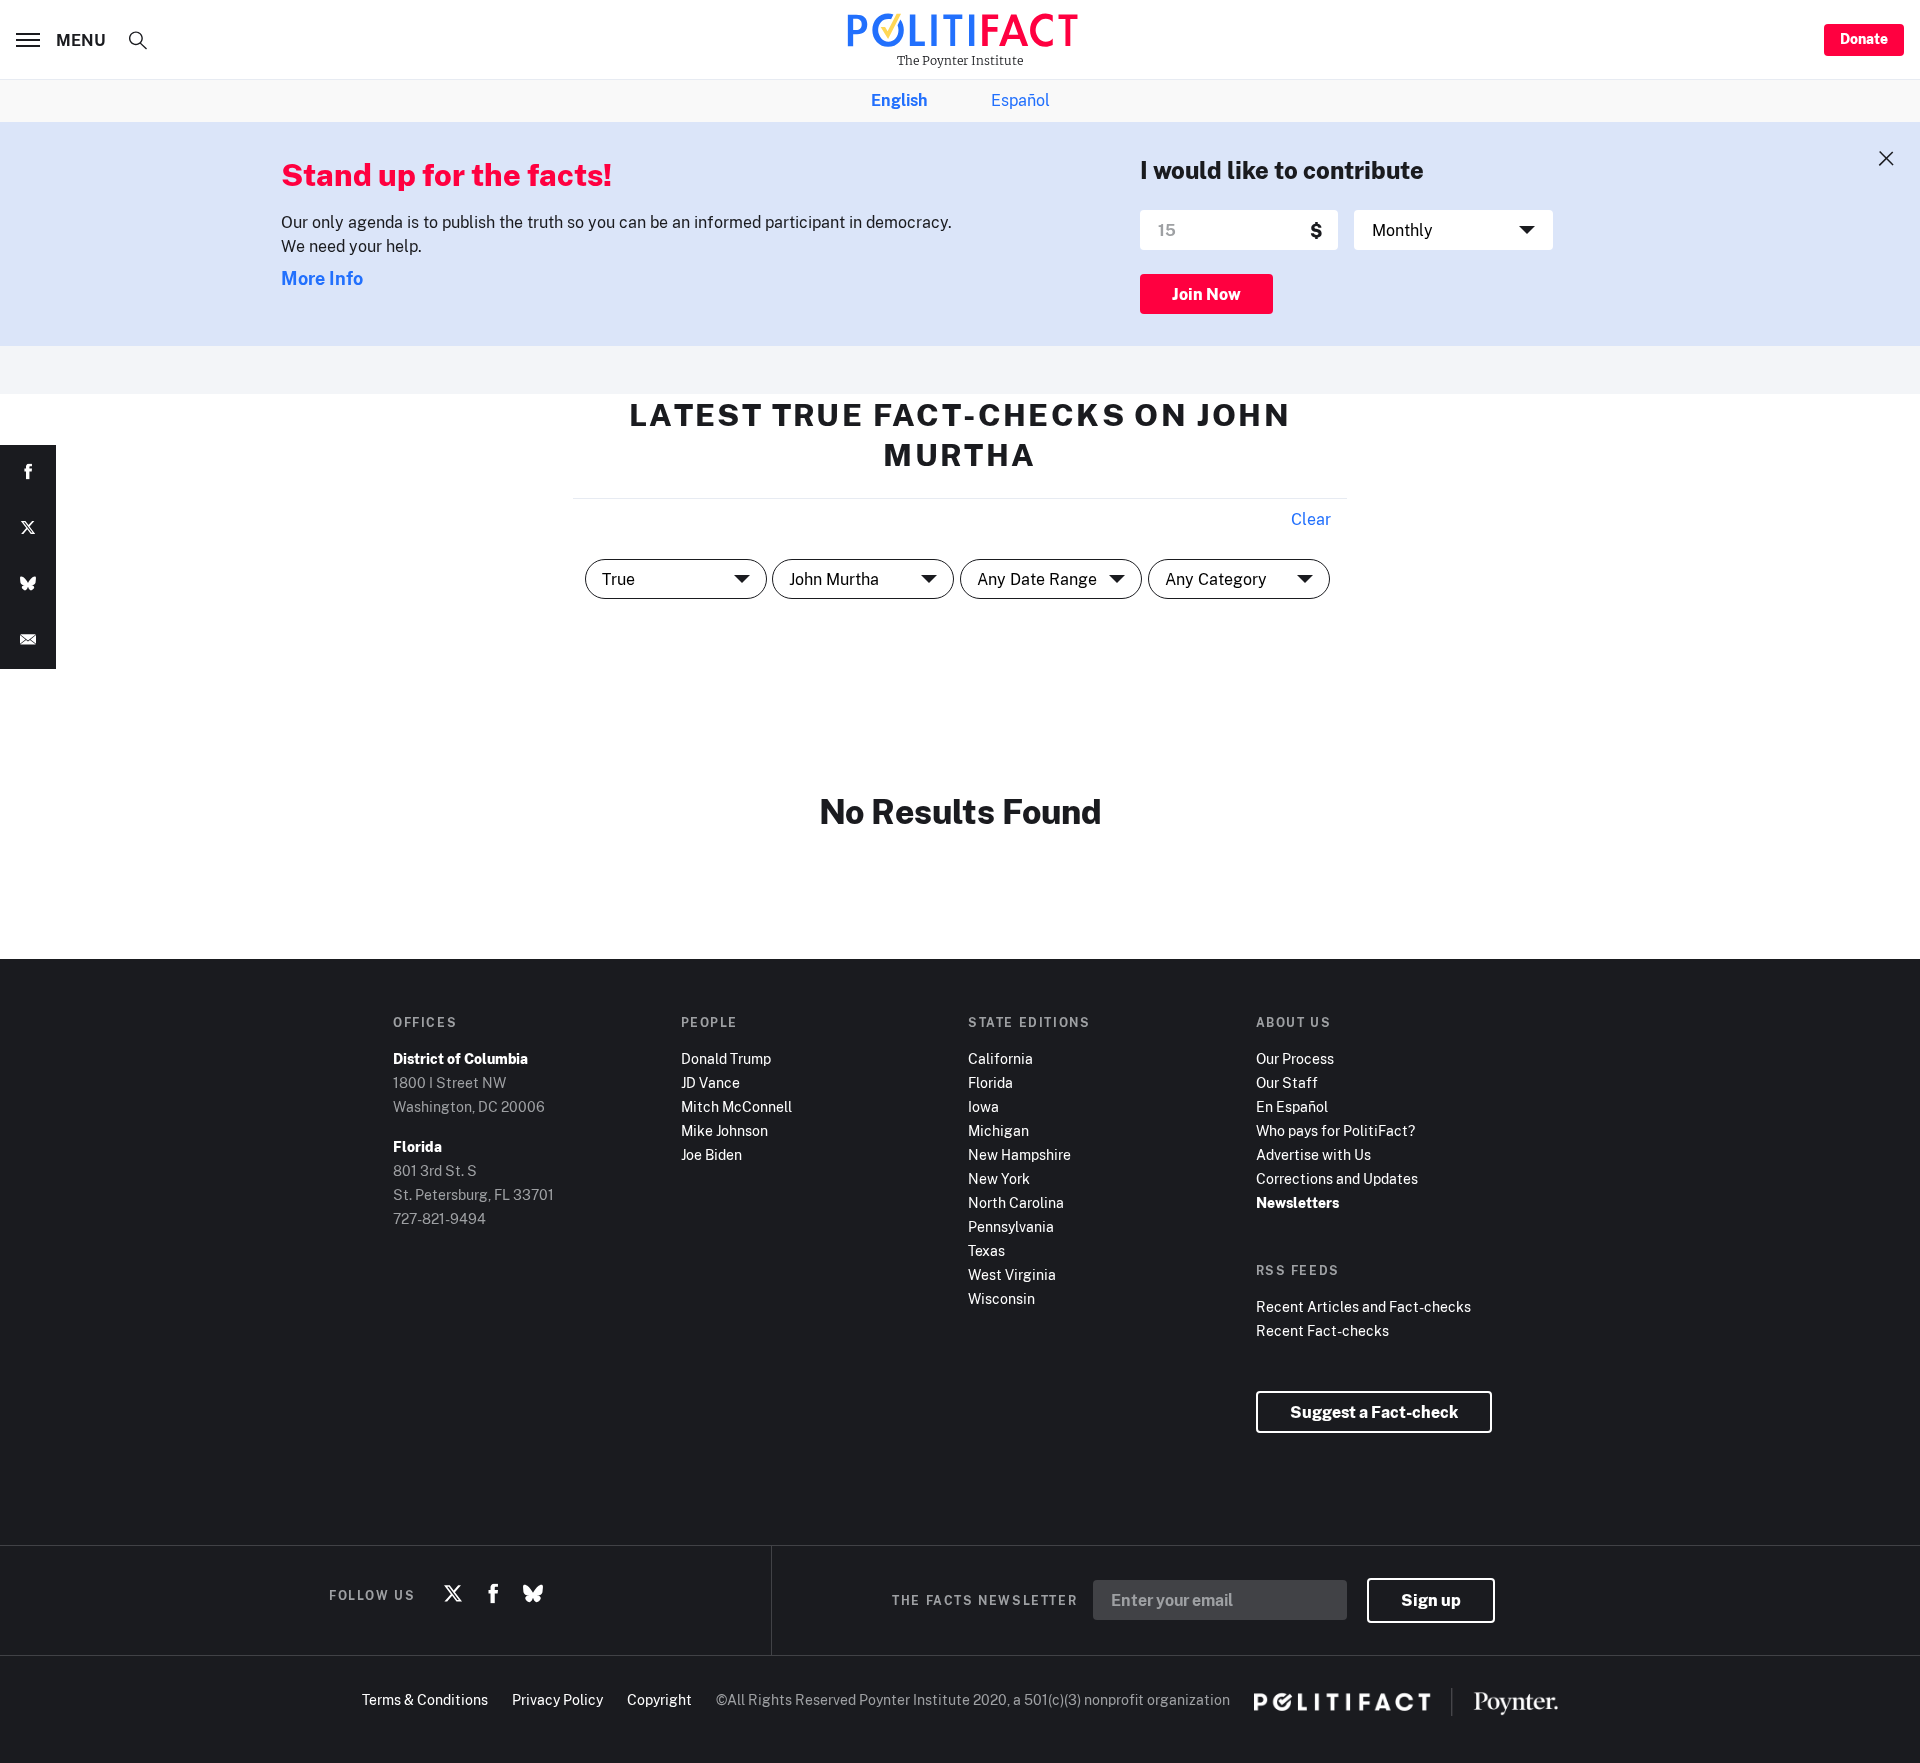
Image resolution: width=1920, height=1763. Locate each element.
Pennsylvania (1011, 1226)
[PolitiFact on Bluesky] (533, 1595)
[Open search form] (138, 40)
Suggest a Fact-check (1374, 1412)
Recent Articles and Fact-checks (1363, 1306)
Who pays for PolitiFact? (1335, 1130)
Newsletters (1297, 1202)
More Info (322, 278)
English (899, 100)
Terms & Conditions (425, 1699)
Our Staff (1287, 1082)
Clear (1311, 519)
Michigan (998, 1130)
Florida (990, 1082)
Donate (1864, 38)
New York (999, 1178)
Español (1020, 100)
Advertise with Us (1313, 1154)
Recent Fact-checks (1322, 1330)
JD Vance (710, 1082)
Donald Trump (726, 1058)
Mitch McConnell (736, 1106)
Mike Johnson (724, 1130)
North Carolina (1016, 1202)
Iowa (983, 1106)
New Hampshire (1019, 1154)
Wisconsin (1001, 1298)
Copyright (659, 1699)
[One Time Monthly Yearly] (1453, 230)
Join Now (1206, 294)
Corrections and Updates (1337, 1178)
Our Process (1295, 1058)
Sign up (1431, 1600)
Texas (986, 1250)
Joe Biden (711, 1154)
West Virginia (1012, 1274)
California (1000, 1058)
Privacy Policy (557, 1699)
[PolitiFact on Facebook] (493, 1595)
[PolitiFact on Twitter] (453, 1595)
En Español (1292, 1106)
